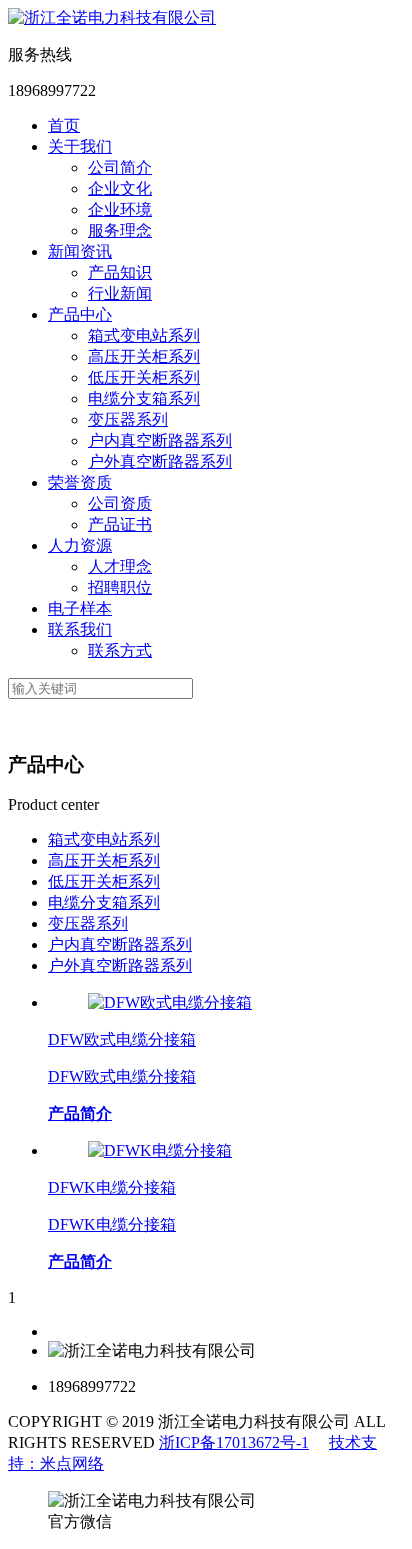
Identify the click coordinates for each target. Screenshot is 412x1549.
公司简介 (120, 167)
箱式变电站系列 (144, 335)
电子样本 (80, 608)
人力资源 (80, 545)
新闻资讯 (80, 251)
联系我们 (80, 629)
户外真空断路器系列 (160, 461)
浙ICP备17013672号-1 (234, 1442)
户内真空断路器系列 (160, 440)
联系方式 (120, 650)
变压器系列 (128, 419)
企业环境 (120, 209)
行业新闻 (120, 293)
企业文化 (120, 188)
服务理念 (120, 230)
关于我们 (80, 146)
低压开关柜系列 (144, 377)
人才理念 (120, 566)
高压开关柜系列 (144, 356)
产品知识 (120, 272)
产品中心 (80, 314)
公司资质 (120, 503)
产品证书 (120, 524)
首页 (64, 125)
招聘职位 (120, 587)
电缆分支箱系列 (144, 398)
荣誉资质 (80, 482)
